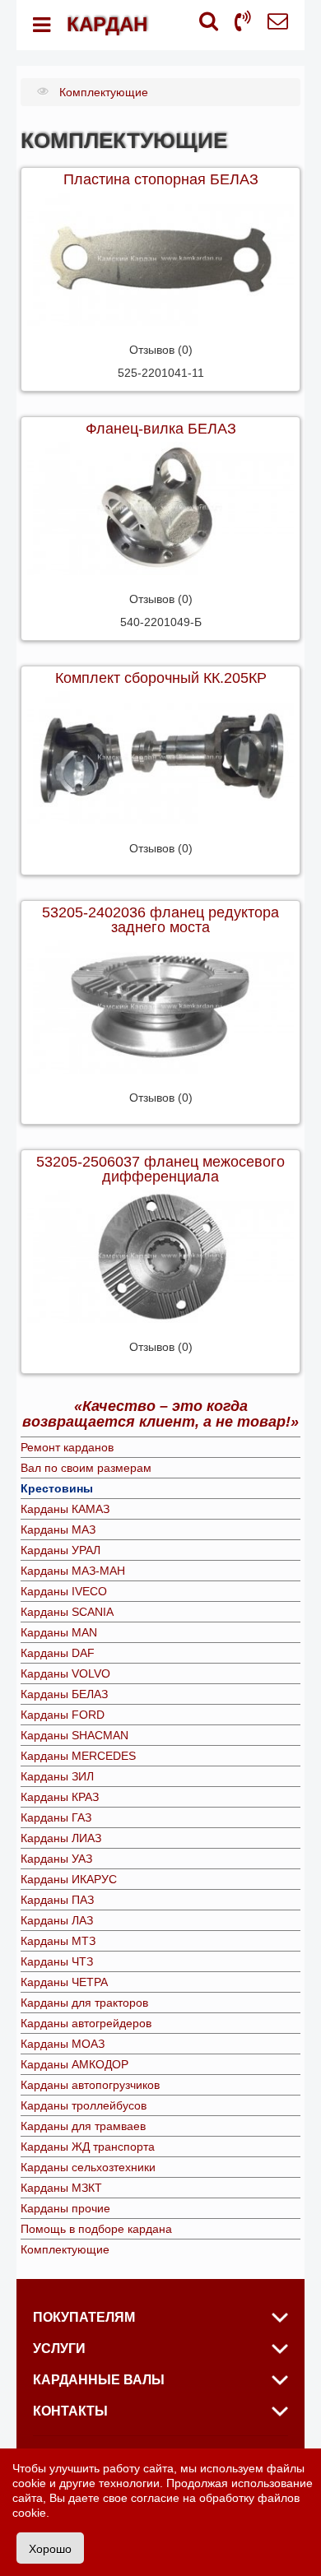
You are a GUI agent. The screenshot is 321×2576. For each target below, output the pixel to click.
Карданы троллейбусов (84, 2105)
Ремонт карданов (67, 1447)
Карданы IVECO (64, 1591)
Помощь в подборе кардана (96, 2229)
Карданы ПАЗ (57, 1900)
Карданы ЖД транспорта (88, 2147)
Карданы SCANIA (67, 1612)
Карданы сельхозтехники (88, 2167)
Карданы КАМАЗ (65, 1509)
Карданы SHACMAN (74, 1735)
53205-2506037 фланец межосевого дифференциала (160, 1169)
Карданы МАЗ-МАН (73, 1571)
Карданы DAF (58, 1653)
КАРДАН (107, 24)
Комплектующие (65, 2249)
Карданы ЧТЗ (57, 1961)
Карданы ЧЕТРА (64, 1982)
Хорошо (50, 2548)
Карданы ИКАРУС (69, 1879)
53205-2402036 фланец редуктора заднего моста (160, 920)
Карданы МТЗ (58, 1941)
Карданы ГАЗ (56, 1817)
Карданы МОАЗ (63, 2044)
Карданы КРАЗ (60, 1797)
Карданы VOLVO (65, 1673)
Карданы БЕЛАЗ (64, 1694)
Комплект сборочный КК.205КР (161, 678)
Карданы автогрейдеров (86, 2023)
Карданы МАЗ (58, 1529)
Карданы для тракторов (84, 2003)
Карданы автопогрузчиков (90, 2085)
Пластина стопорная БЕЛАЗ (161, 179)
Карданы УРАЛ (60, 1550)
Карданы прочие (65, 2208)
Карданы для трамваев (83, 2126)
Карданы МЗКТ (61, 2188)
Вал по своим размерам (86, 1468)
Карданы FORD (63, 1715)
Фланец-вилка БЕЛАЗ (161, 429)
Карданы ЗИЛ (57, 1776)
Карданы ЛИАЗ (61, 1838)
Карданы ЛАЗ (57, 1920)
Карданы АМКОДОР (74, 2064)
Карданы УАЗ (56, 1859)
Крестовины (57, 1488)
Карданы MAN (59, 1632)
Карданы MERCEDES (78, 1756)
